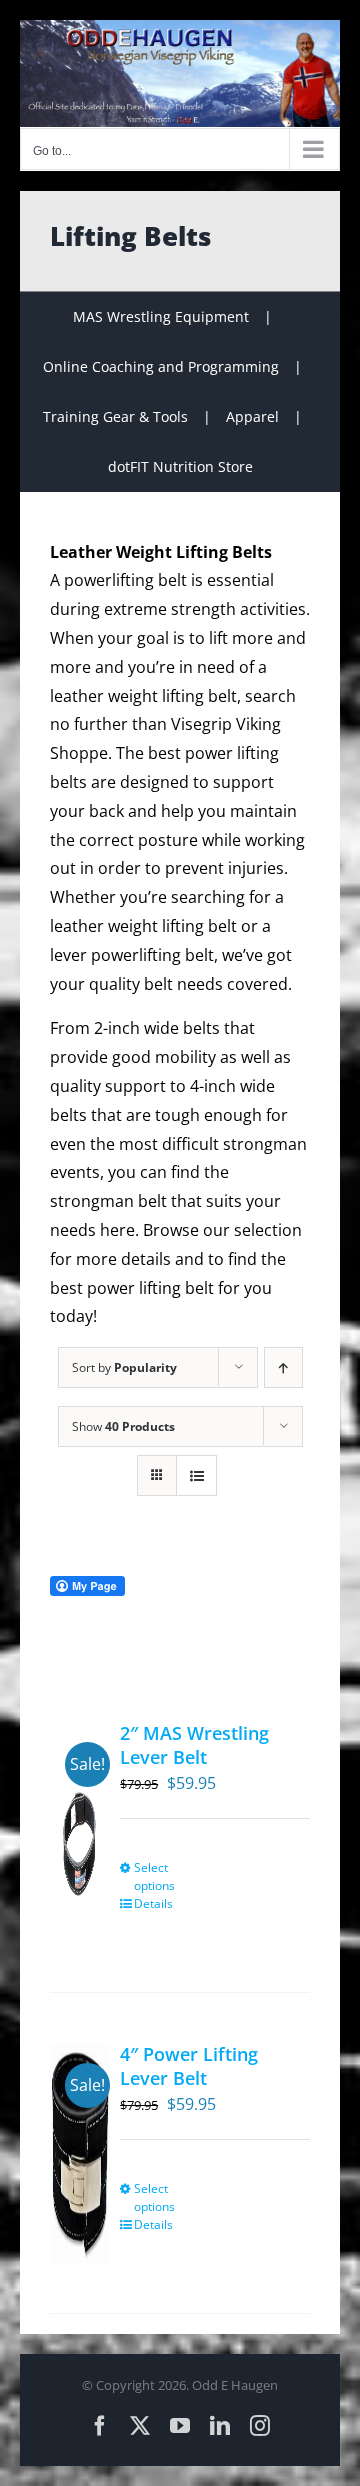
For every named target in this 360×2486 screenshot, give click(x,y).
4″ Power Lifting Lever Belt (189, 2065)
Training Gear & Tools (115, 416)
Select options (154, 1876)
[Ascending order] (283, 1367)
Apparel (252, 416)
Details (153, 1903)
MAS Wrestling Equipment (161, 316)
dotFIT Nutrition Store (180, 466)
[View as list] (196, 1475)
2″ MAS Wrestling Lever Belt (194, 1744)
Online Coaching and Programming (161, 366)
